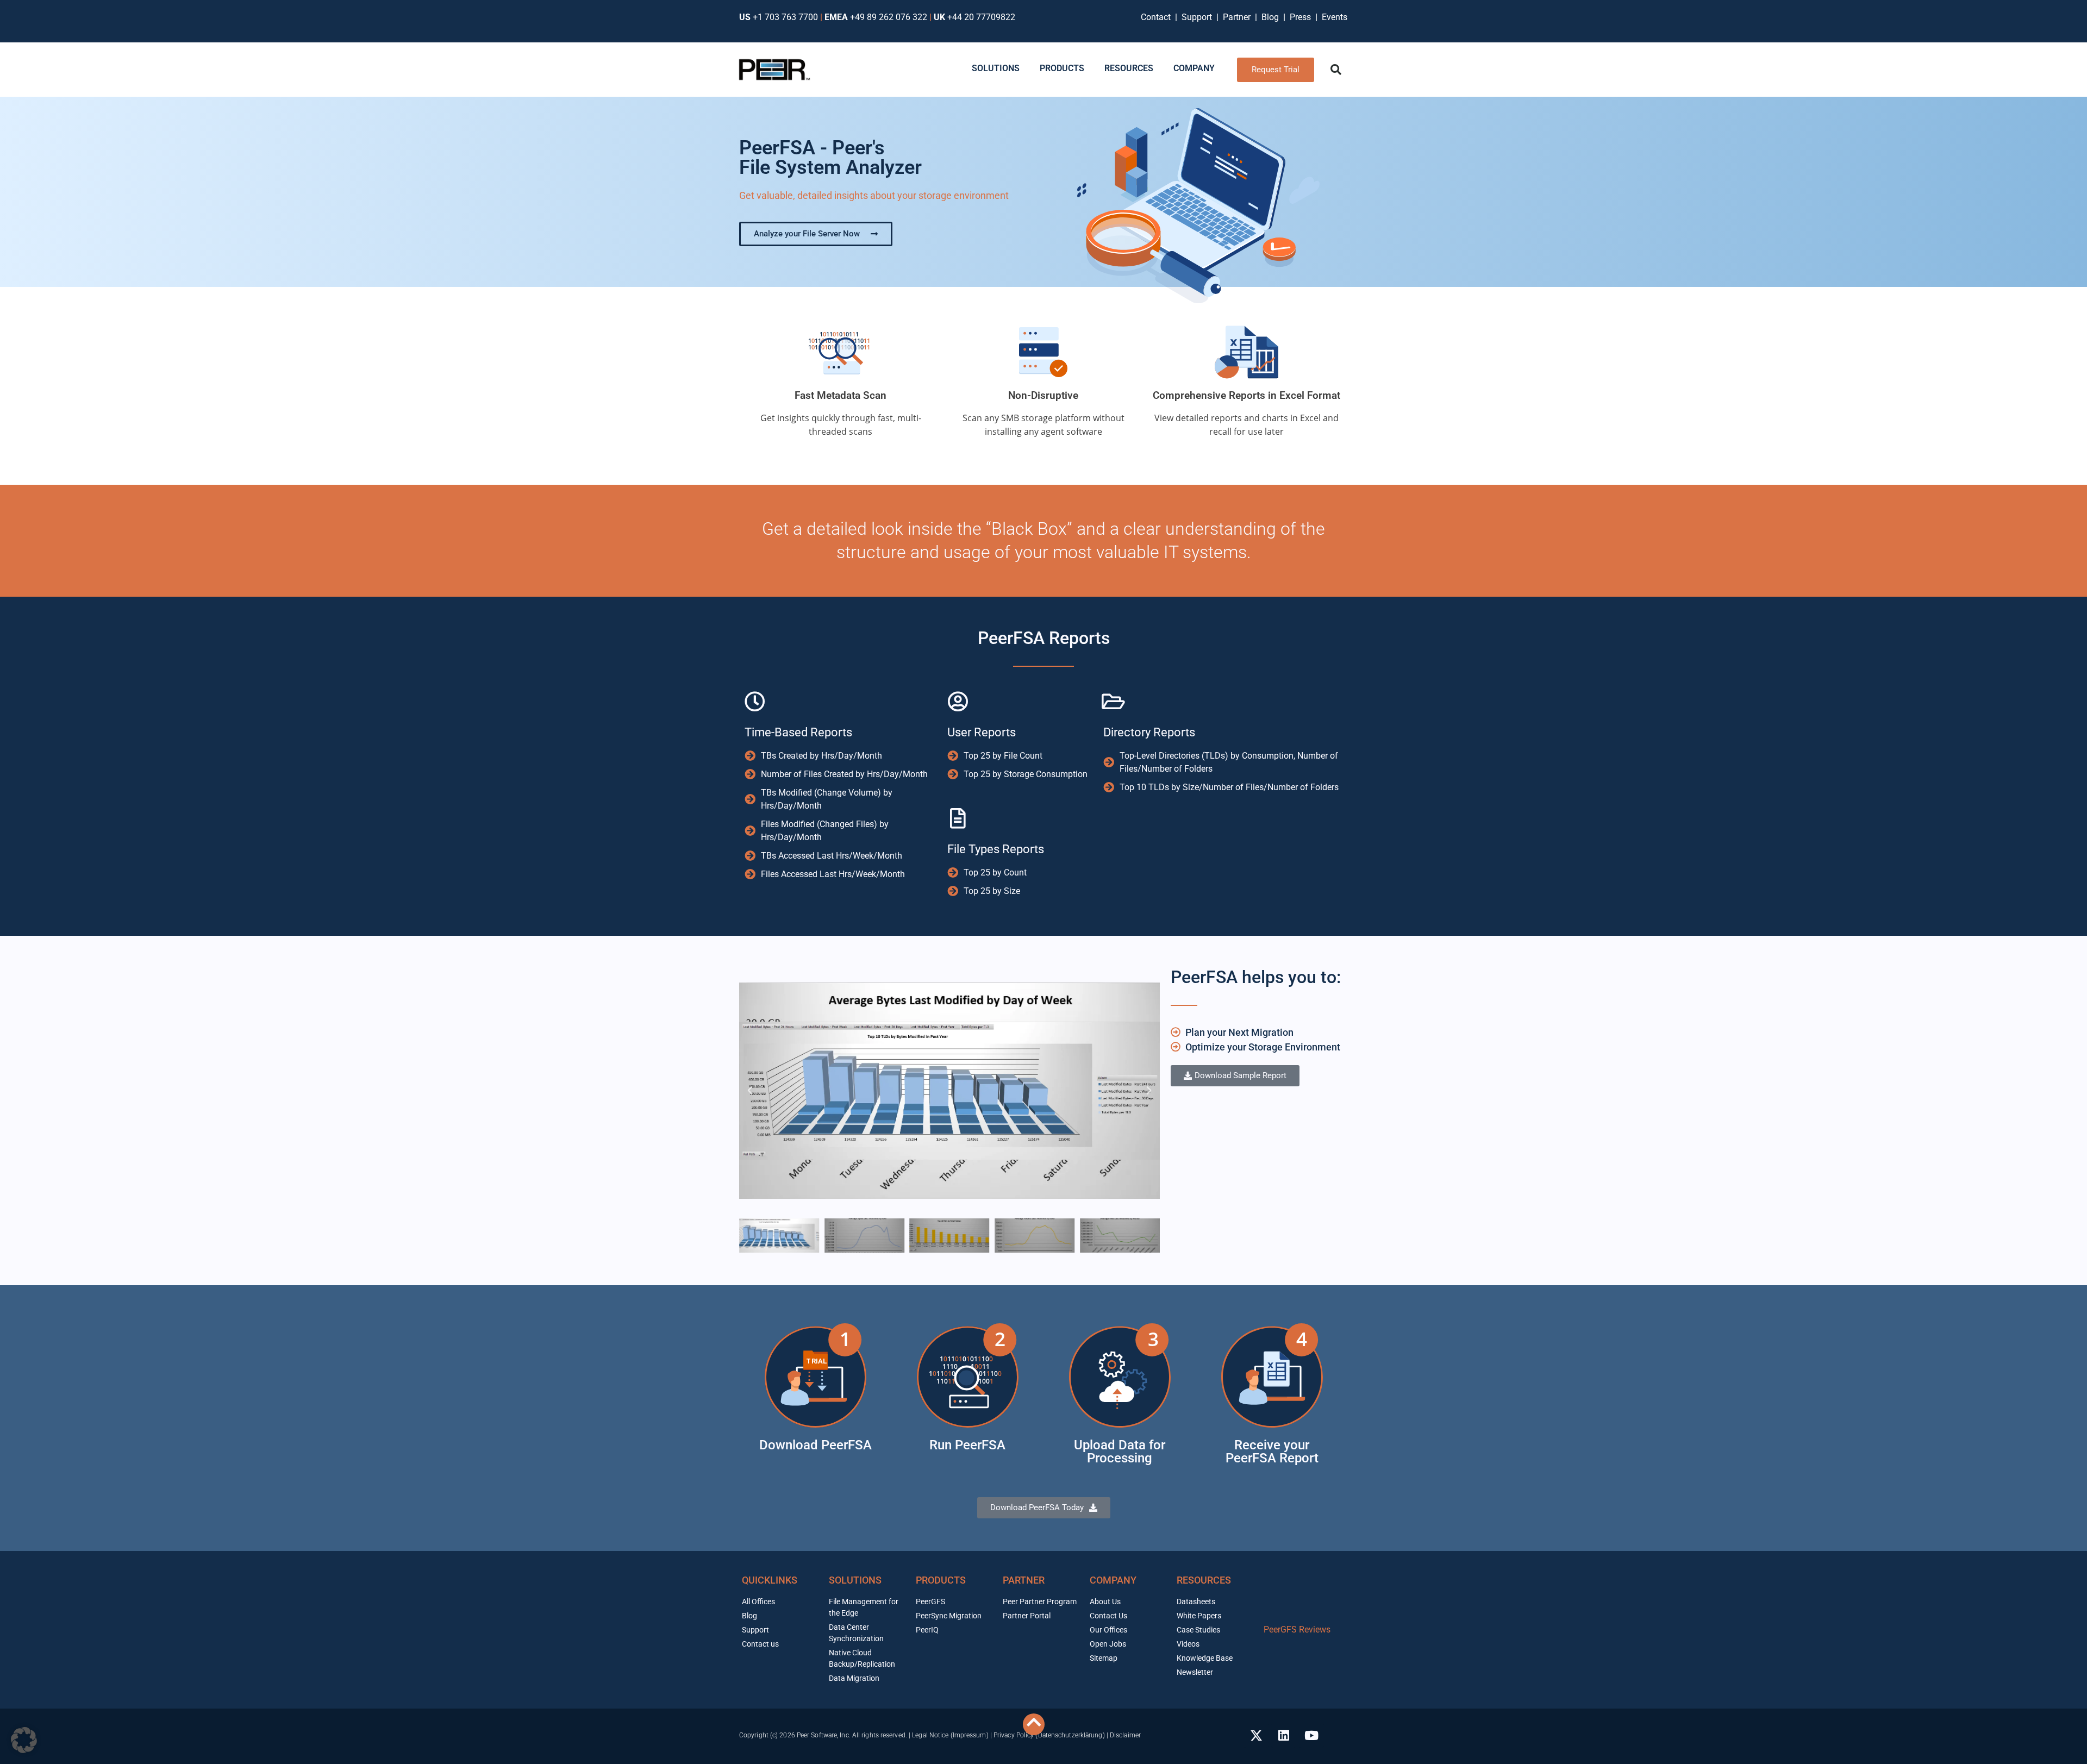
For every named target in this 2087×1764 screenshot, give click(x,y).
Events (1335, 17)
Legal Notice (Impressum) (950, 1735)
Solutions (855, 1580)
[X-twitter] (1256, 1735)
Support (1199, 17)
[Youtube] (1311, 1735)
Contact (1158, 17)
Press (1301, 17)
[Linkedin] (1284, 1735)
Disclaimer (1125, 1735)
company (1113, 1580)
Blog (1270, 17)
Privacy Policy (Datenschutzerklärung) (1049, 1735)
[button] (1336, 70)
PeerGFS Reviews (1297, 1629)
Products (941, 1580)
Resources (1204, 1580)
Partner (1238, 17)
